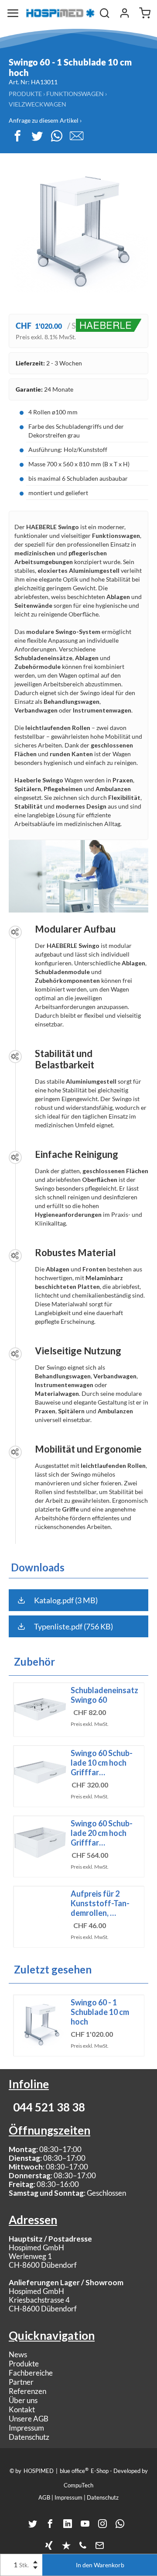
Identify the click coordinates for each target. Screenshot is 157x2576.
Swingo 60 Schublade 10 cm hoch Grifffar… (102, 1763)
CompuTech (78, 2485)
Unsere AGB (29, 2419)
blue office (74, 2470)
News (18, 2354)
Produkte (25, 94)
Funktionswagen (75, 94)
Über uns (23, 2400)
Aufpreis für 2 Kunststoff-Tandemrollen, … (100, 1903)
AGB (44, 2497)
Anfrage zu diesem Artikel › (45, 120)
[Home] (60, 13)
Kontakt (22, 2409)
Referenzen (27, 2391)
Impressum (26, 2428)
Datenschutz (29, 2437)
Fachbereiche (31, 2373)
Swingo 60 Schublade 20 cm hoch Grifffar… (102, 1833)
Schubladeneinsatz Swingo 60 (104, 1695)
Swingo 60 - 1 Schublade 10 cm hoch (100, 2012)
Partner (21, 2382)
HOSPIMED (39, 2471)
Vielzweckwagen (38, 104)
